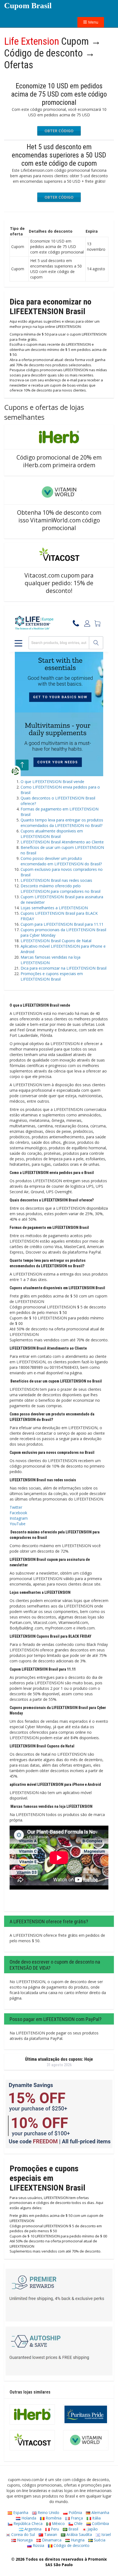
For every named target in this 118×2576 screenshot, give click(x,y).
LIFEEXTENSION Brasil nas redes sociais (56, 880)
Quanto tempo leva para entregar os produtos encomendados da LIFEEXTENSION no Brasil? (62, 823)
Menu (93, 22)
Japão (92, 2529)
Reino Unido (48, 2512)
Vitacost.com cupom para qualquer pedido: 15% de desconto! (59, 583)
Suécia (99, 2540)
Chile (78, 2523)
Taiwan (50, 2534)
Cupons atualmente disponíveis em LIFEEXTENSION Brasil (52, 834)
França (76, 2518)
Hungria (77, 2540)
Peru (54, 2529)
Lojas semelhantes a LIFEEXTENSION (54, 908)
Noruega (24, 2540)
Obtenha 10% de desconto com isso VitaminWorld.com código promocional (59, 520)
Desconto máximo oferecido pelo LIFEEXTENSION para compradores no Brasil (61, 889)
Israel (106, 2534)
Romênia (53, 2518)
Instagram (19, 1518)
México (58, 2523)
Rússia (38, 2545)
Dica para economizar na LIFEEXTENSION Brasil (64, 968)
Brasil (73, 2529)
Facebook (18, 1513)
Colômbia (100, 2523)
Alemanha (100, 2512)
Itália (96, 2518)
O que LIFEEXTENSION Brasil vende (52, 782)
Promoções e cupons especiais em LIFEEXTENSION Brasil (52, 976)
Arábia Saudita (79, 2534)
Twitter (16, 1507)
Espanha (20, 2512)
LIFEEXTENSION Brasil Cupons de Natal (56, 941)
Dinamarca (51, 2540)
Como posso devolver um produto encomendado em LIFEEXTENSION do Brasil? (61, 861)
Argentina (32, 2529)
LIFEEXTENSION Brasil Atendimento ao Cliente (62, 842)
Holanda (28, 2518)
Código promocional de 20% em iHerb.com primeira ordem (59, 461)
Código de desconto (71, 2545)
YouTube (18, 1524)
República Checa (27, 2523)
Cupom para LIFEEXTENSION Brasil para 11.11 (62, 924)
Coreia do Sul (23, 2534)
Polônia (75, 2512)
